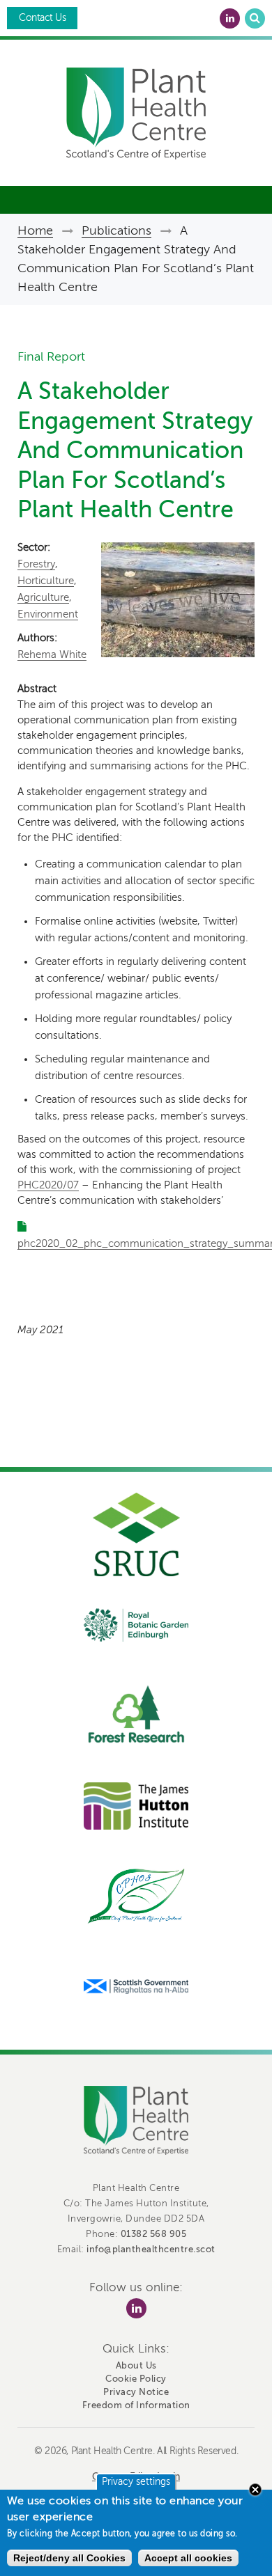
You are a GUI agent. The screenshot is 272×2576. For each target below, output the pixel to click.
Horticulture (46, 581)
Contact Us (42, 18)
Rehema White (52, 654)
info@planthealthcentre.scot (151, 2249)
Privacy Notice (136, 2392)
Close (255, 2490)
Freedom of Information (136, 2405)
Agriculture (43, 597)
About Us (136, 2365)
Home (35, 230)
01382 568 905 (154, 2234)
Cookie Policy (136, 2379)
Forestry (36, 564)
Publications (116, 230)
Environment (48, 614)
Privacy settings (136, 2482)
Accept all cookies (188, 2558)
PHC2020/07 (48, 1185)
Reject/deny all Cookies (69, 2558)
